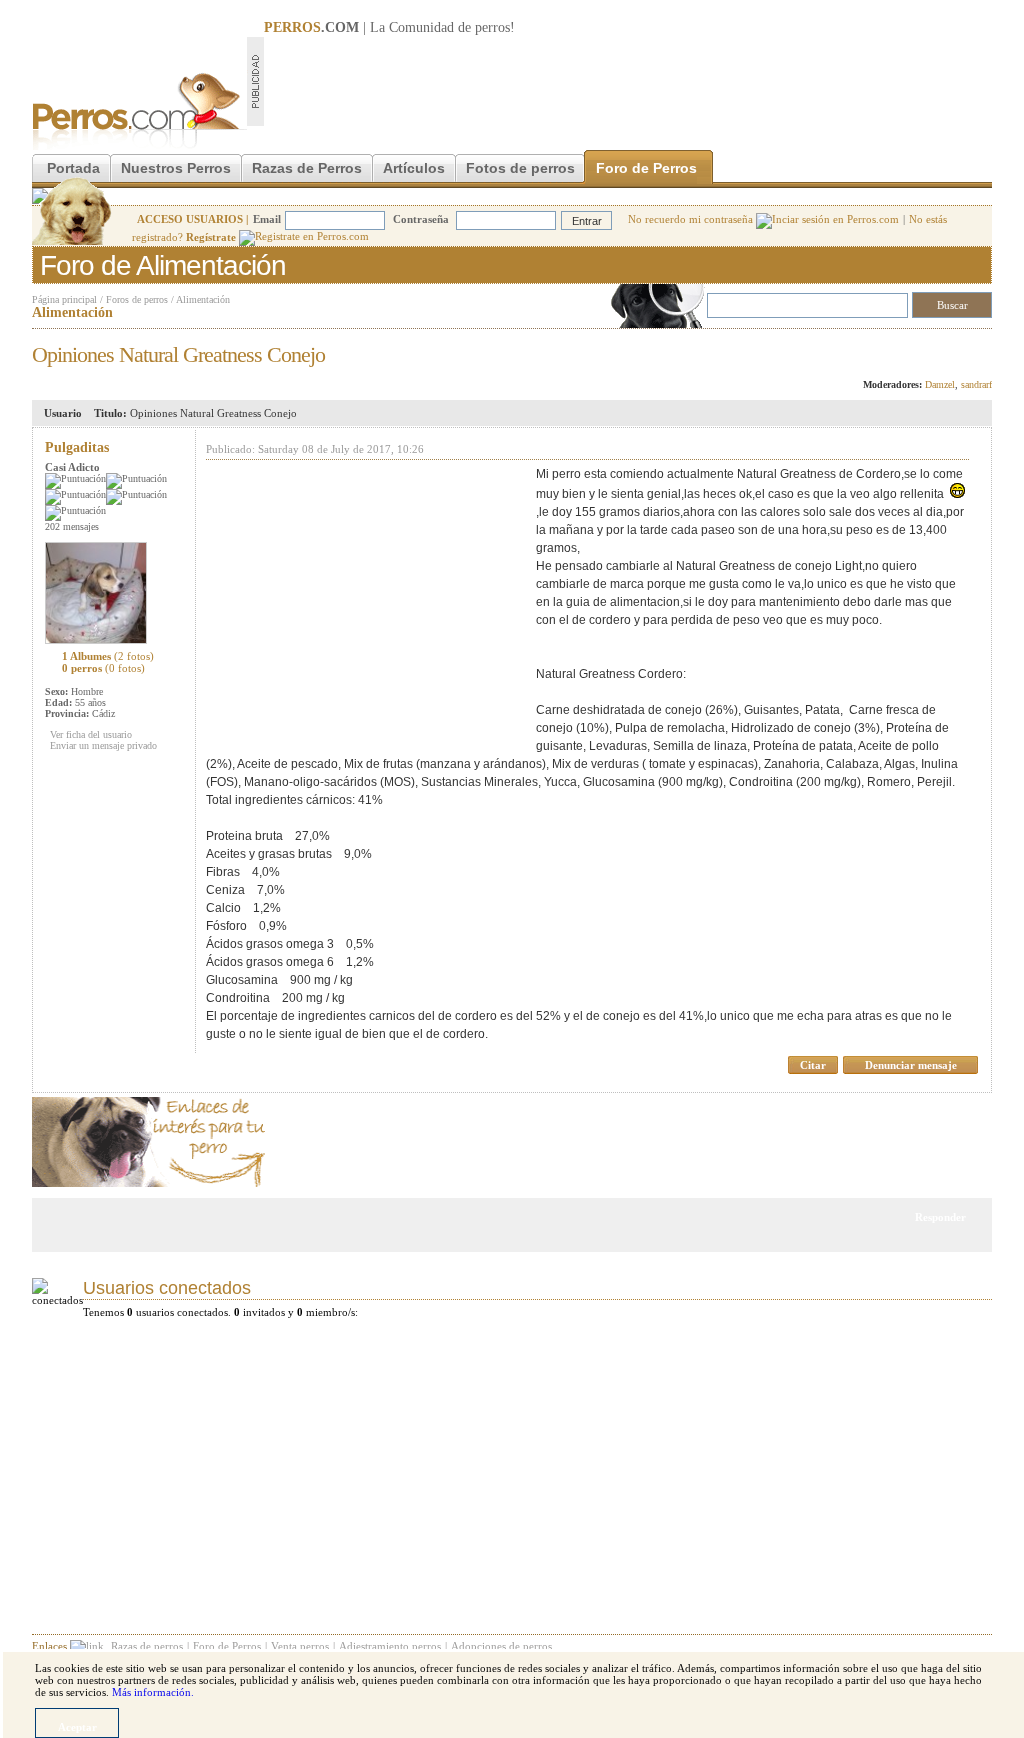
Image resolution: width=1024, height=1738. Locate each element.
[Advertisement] (628, 81)
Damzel (940, 384)
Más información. (153, 1692)
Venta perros (300, 1646)
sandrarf (976, 384)
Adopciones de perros (501, 1646)
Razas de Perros (307, 168)
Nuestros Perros (176, 168)
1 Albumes (108, 656)
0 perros (103, 668)
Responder (950, 349)
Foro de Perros (646, 168)
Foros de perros (137, 299)
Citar (813, 1065)
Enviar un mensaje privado (103, 745)
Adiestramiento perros (390, 1646)
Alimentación (203, 299)
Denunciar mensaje (911, 1065)
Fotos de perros (520, 168)
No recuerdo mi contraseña (692, 219)
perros (492, 27)
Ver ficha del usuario (91, 734)
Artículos (414, 168)
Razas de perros (147, 1646)
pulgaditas (77, 447)
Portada (73, 168)
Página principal (64, 299)
